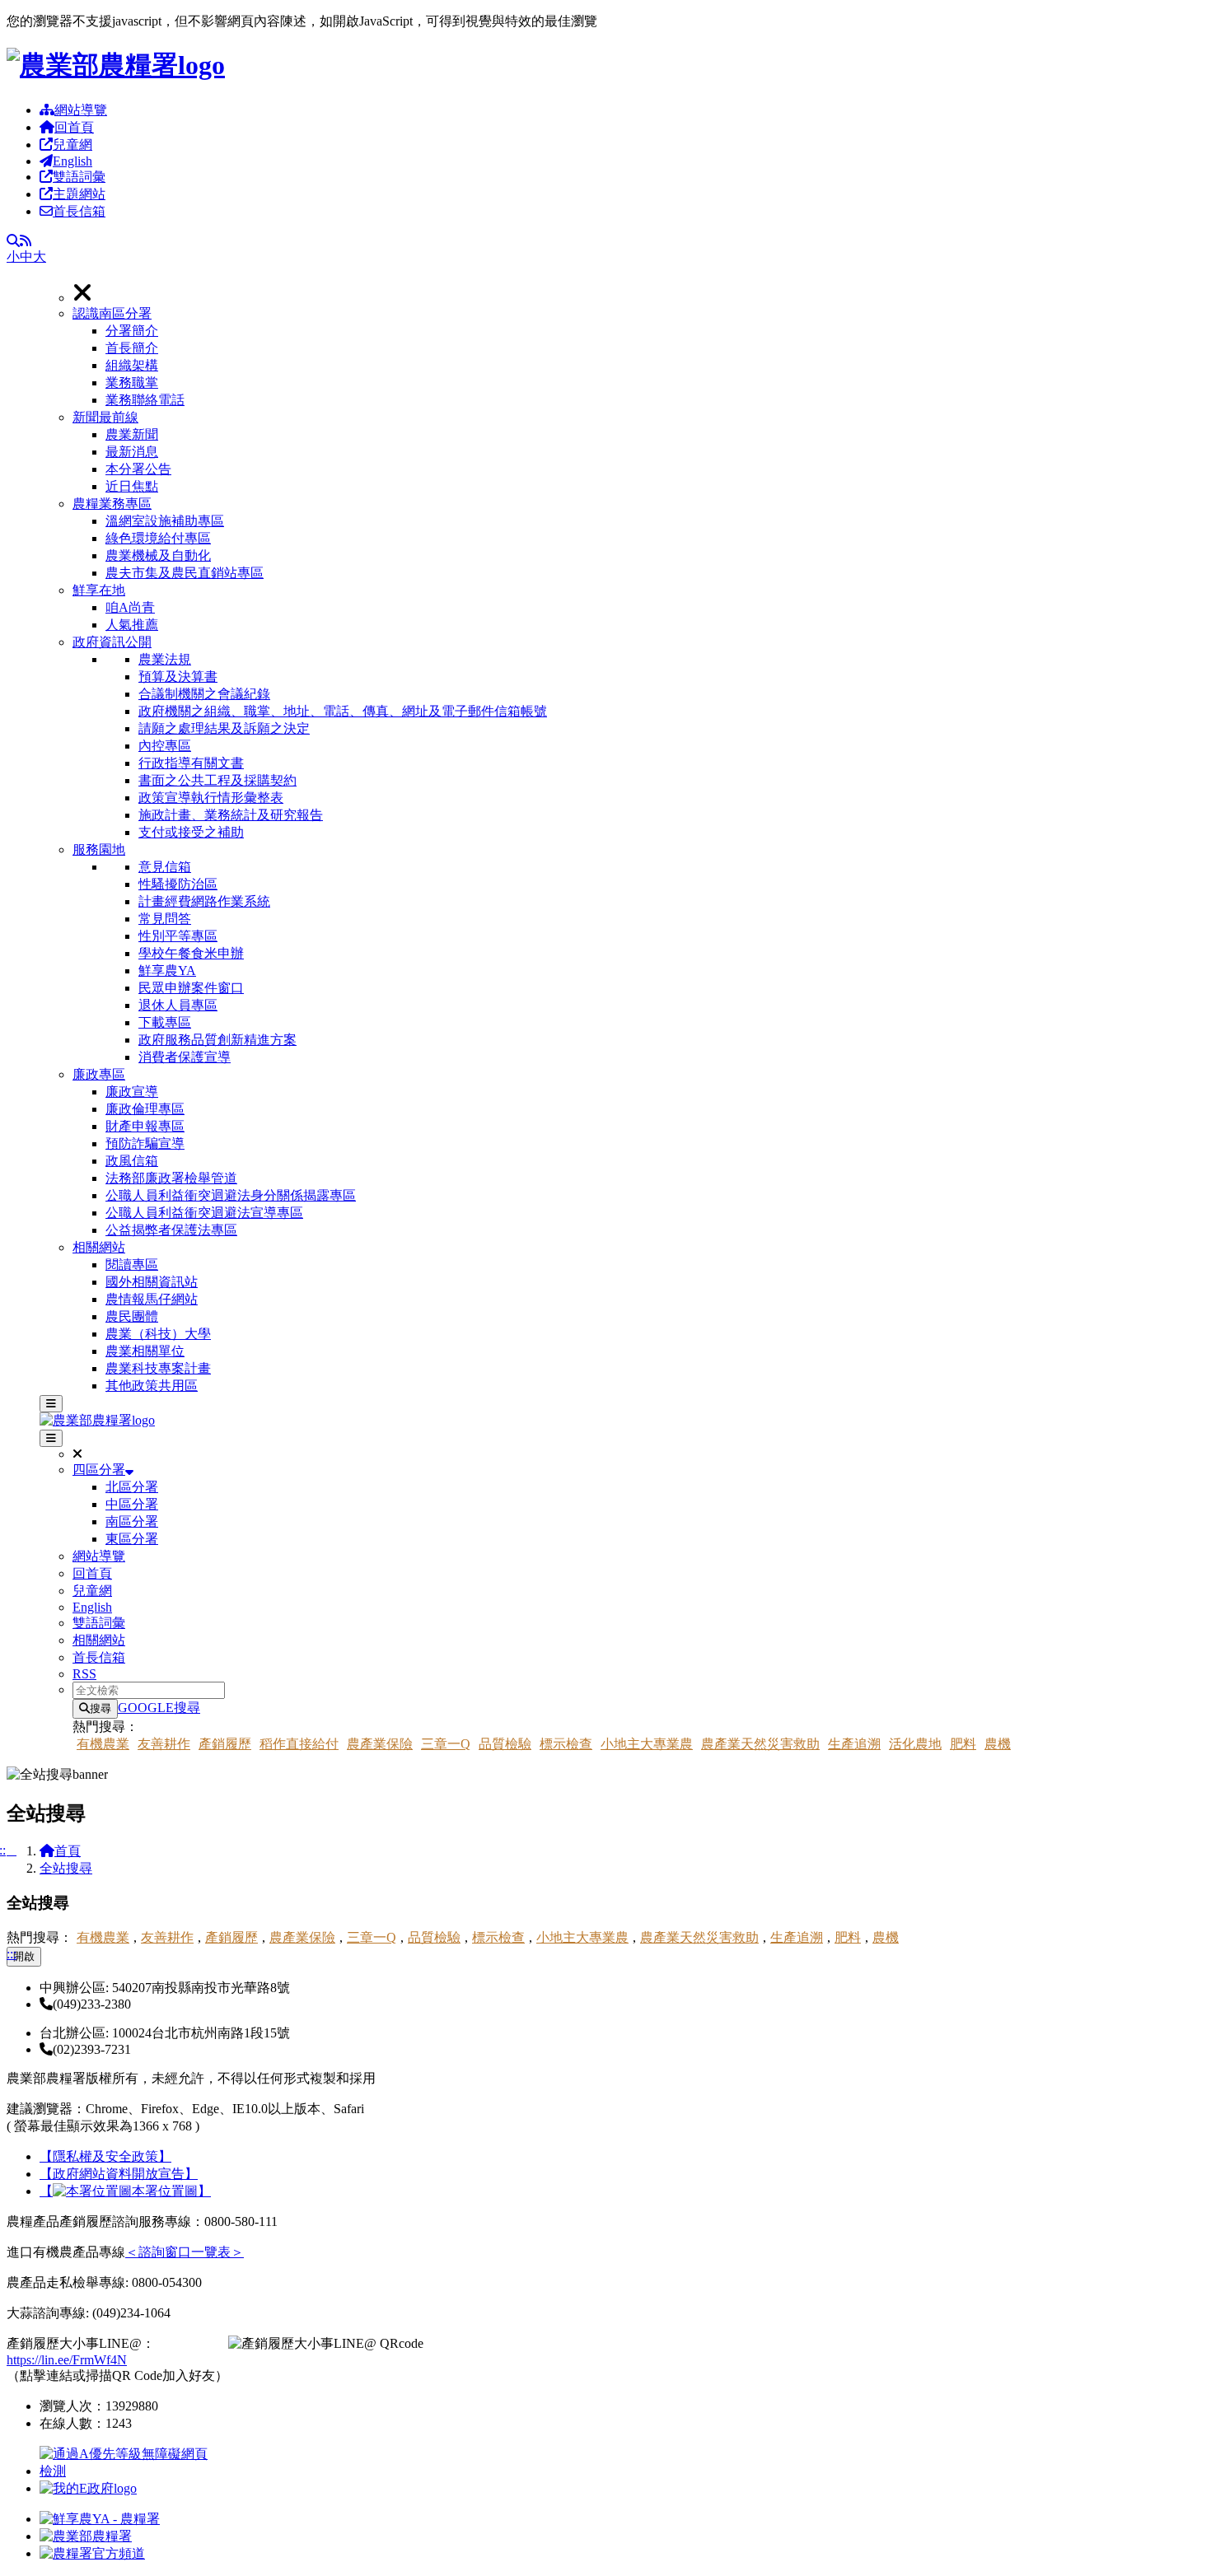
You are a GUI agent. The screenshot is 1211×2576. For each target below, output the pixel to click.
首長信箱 (79, 211)
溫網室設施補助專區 (165, 521)
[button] (638, 357)
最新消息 (132, 452)
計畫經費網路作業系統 (204, 901)
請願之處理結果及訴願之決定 (224, 728)
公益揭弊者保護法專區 (171, 1230)
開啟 (24, 1956)
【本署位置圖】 (125, 2191)
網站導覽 (81, 110)
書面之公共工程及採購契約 (217, 780)
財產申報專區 (145, 1126)
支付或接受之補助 (191, 832)
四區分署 (99, 1470)
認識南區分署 (112, 313)
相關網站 (99, 1247)
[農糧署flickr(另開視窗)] (86, 2536)
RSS (84, 1674)
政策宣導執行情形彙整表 (211, 798)
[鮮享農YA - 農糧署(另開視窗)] (100, 2519)
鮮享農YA (167, 971)
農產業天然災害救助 (760, 1744)
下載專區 (165, 1022)
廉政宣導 (132, 1092)
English (72, 161)
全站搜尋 (66, 1868)
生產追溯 (854, 1744)
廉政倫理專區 (145, 1109)
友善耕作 (164, 1744)
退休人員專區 (178, 1005)
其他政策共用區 (152, 1386)
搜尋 (101, 1708)
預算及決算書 (178, 677)
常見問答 (165, 919)
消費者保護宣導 (185, 1057)
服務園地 (99, 849)
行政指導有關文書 (191, 763)
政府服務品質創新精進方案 (217, 1040)
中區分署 (132, 1504)
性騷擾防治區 (178, 884)
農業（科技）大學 (158, 1334)
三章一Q (446, 1744)
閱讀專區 (132, 1265)
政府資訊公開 (112, 642)
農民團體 (132, 1316)
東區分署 (132, 1539)
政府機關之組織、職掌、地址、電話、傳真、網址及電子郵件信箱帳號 (343, 711)
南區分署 (132, 1521)
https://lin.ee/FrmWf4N (67, 2360)
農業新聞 (132, 434)
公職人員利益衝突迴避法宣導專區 (204, 1213)
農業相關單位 (145, 1351)
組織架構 (132, 365)
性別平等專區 (178, 936)
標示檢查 (566, 1744)
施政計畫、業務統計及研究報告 (231, 815)
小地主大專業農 (647, 1744)
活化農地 (915, 1744)
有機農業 (103, 1744)
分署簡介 (132, 331)
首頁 (68, 1851)
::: (12, 1954)
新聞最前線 (105, 417)
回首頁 (74, 127)
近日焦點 (132, 486)
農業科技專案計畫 (158, 1368)
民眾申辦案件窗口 (191, 988)
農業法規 (165, 659)
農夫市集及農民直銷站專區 (185, 573)
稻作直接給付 (299, 1744)
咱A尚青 (130, 607)
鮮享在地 (99, 590)
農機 (998, 1744)
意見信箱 (165, 867)
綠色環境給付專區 (158, 538)
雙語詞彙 (79, 177)
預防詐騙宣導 (145, 1143)
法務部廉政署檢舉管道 (171, 1178)
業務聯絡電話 (145, 400)
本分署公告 (138, 469)
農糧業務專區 (112, 504)
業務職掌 (132, 383)
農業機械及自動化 (158, 555)
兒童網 (72, 145)
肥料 (963, 1744)
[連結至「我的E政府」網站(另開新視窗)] (88, 2488)
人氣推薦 (132, 625)
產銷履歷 (225, 1744)
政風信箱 (132, 1161)
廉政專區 (99, 1074)
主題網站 (79, 194)
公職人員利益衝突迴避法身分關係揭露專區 (231, 1195)
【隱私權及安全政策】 (105, 2156)
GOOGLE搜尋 (159, 1708)
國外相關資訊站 (152, 1282)
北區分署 (132, 1487)
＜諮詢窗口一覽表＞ (185, 2252)
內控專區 (165, 746)
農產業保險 (380, 1744)
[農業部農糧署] (116, 65)
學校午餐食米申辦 (191, 953)
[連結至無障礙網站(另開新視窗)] (126, 2471)
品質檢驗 (505, 1744)
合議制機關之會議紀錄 (204, 694)
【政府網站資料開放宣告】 (119, 2174)
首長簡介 (132, 348)
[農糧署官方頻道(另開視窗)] (92, 2553)
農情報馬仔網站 (152, 1299)
